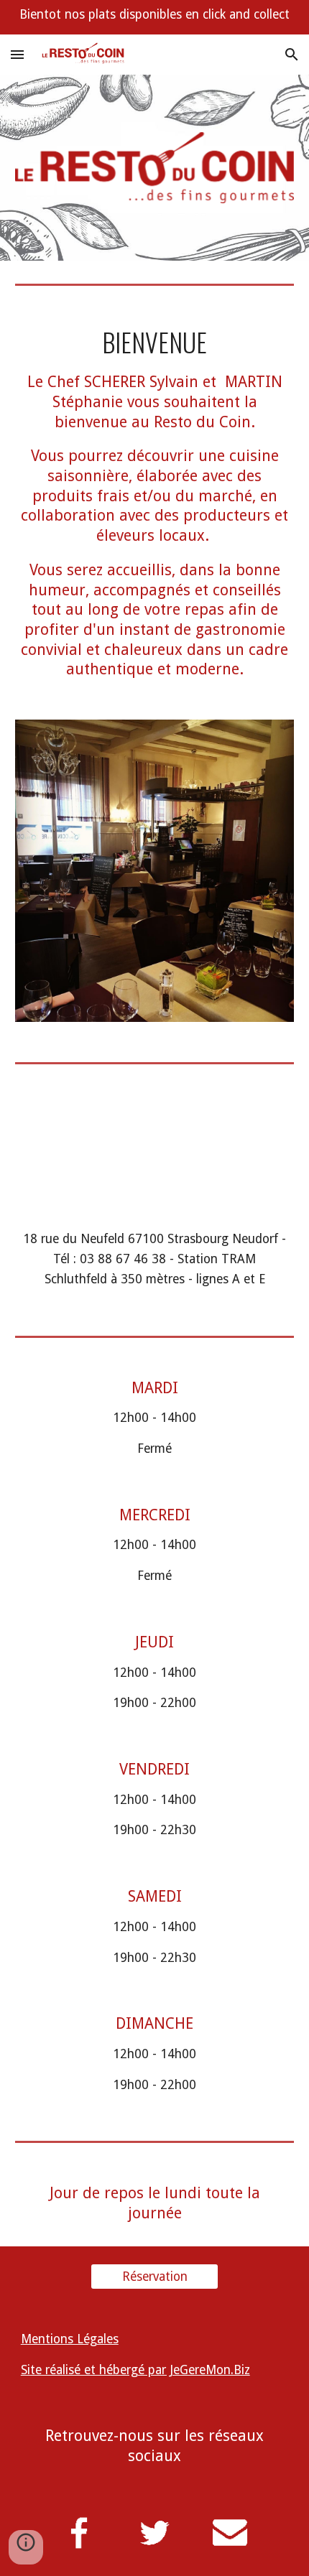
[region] (154, 17)
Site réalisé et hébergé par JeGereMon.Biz (135, 2370)
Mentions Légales (70, 2339)
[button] (17, 54)
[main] (155, 503)
